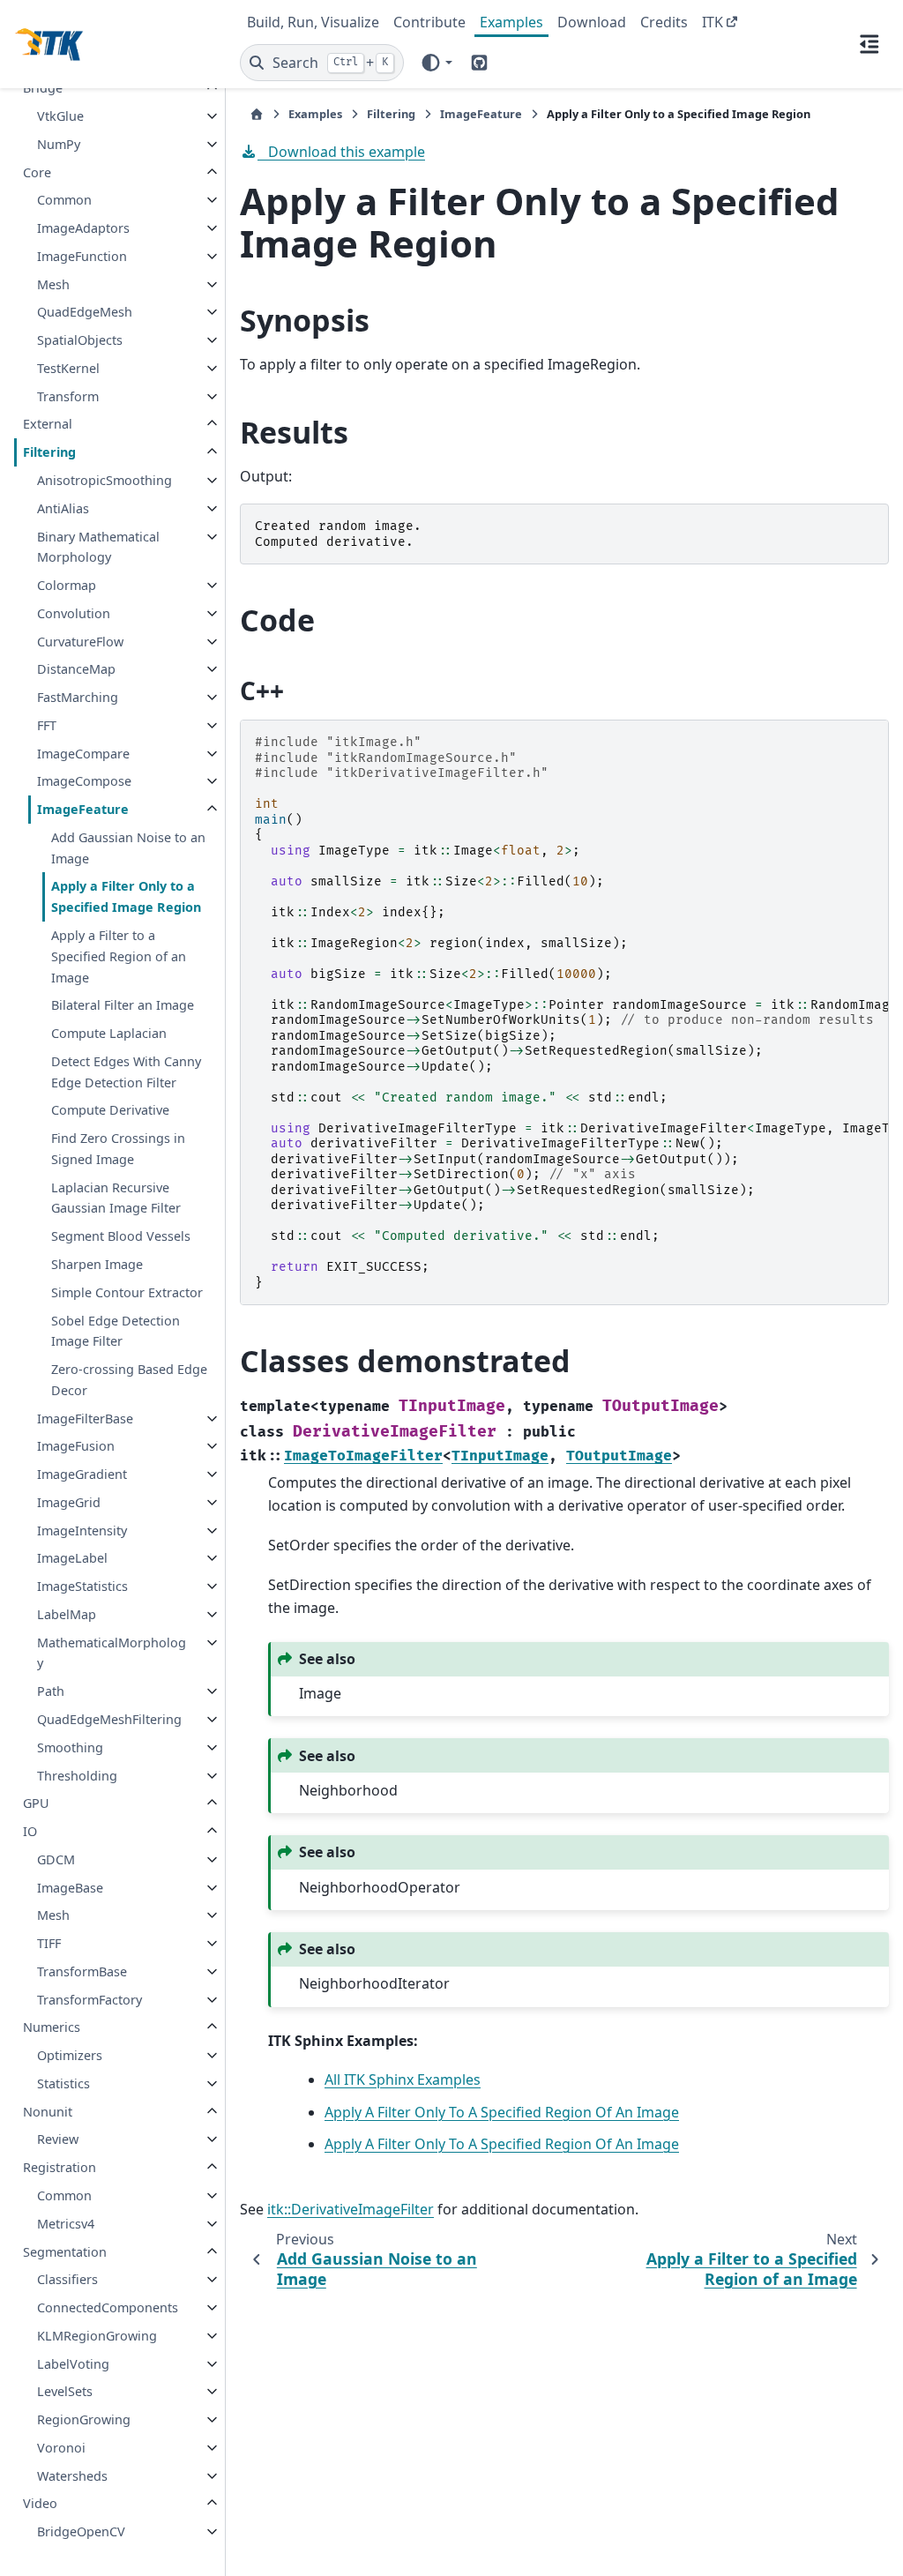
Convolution (74, 613)
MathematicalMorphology (112, 1653)
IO (30, 1831)
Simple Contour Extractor (127, 1292)
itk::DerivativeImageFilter (351, 2209)
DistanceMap (76, 669)
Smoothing (70, 1747)
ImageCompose (84, 781)
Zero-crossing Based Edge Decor (129, 1380)
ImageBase (70, 1888)
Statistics (63, 2083)
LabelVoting (73, 2364)
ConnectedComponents (108, 2307)
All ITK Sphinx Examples (403, 2079)
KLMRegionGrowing (97, 2336)
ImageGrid (69, 1502)
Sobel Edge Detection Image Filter (116, 1331)
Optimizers (70, 2055)
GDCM (56, 1859)
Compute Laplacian (109, 1033)
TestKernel (68, 368)
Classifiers (67, 2279)
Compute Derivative (110, 1110)
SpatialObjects (80, 340)
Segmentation (65, 2252)
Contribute (429, 22)
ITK (713, 22)
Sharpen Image (97, 1264)
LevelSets (65, 2391)
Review (58, 2139)
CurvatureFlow (80, 642)
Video (40, 2503)
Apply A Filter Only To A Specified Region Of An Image (502, 2112)
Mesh (53, 284)
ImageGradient (82, 1474)
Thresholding (77, 1776)
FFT (47, 725)
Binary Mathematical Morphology (98, 547)
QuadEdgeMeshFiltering (109, 1719)
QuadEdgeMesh (85, 312)
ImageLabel (72, 1558)
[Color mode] (436, 63)
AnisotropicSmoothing (104, 480)
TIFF (49, 1943)
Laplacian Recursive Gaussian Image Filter (116, 1198)
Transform (68, 396)
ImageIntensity (82, 1531)
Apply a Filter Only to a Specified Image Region (126, 896)
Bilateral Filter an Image (123, 1005)
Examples (511, 22)
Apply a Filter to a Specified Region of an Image (119, 956)
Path (51, 1691)
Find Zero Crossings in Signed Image (118, 1149)
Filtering (49, 452)
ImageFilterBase (85, 1419)
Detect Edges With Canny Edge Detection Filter (126, 1072)
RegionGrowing (84, 2419)
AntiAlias (63, 508)
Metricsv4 (66, 2224)
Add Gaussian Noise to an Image (128, 848)
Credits (664, 22)
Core (37, 172)
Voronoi (61, 2448)
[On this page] (869, 44)
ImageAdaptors (83, 228)
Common (64, 200)
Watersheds (72, 2476)
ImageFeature (83, 809)
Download (592, 22)
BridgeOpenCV (81, 2531)
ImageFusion (76, 1446)
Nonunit (48, 2112)
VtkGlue (60, 116)
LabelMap (67, 1614)
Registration (60, 2167)
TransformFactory (90, 2000)
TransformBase (82, 1971)
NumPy (59, 144)
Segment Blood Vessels (121, 1236)
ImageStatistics (82, 1586)
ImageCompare (83, 754)
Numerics (52, 2027)
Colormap (67, 585)
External (48, 424)
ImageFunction (82, 256)
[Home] (257, 114)
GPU (36, 1803)
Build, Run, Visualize (313, 22)
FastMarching (78, 697)
